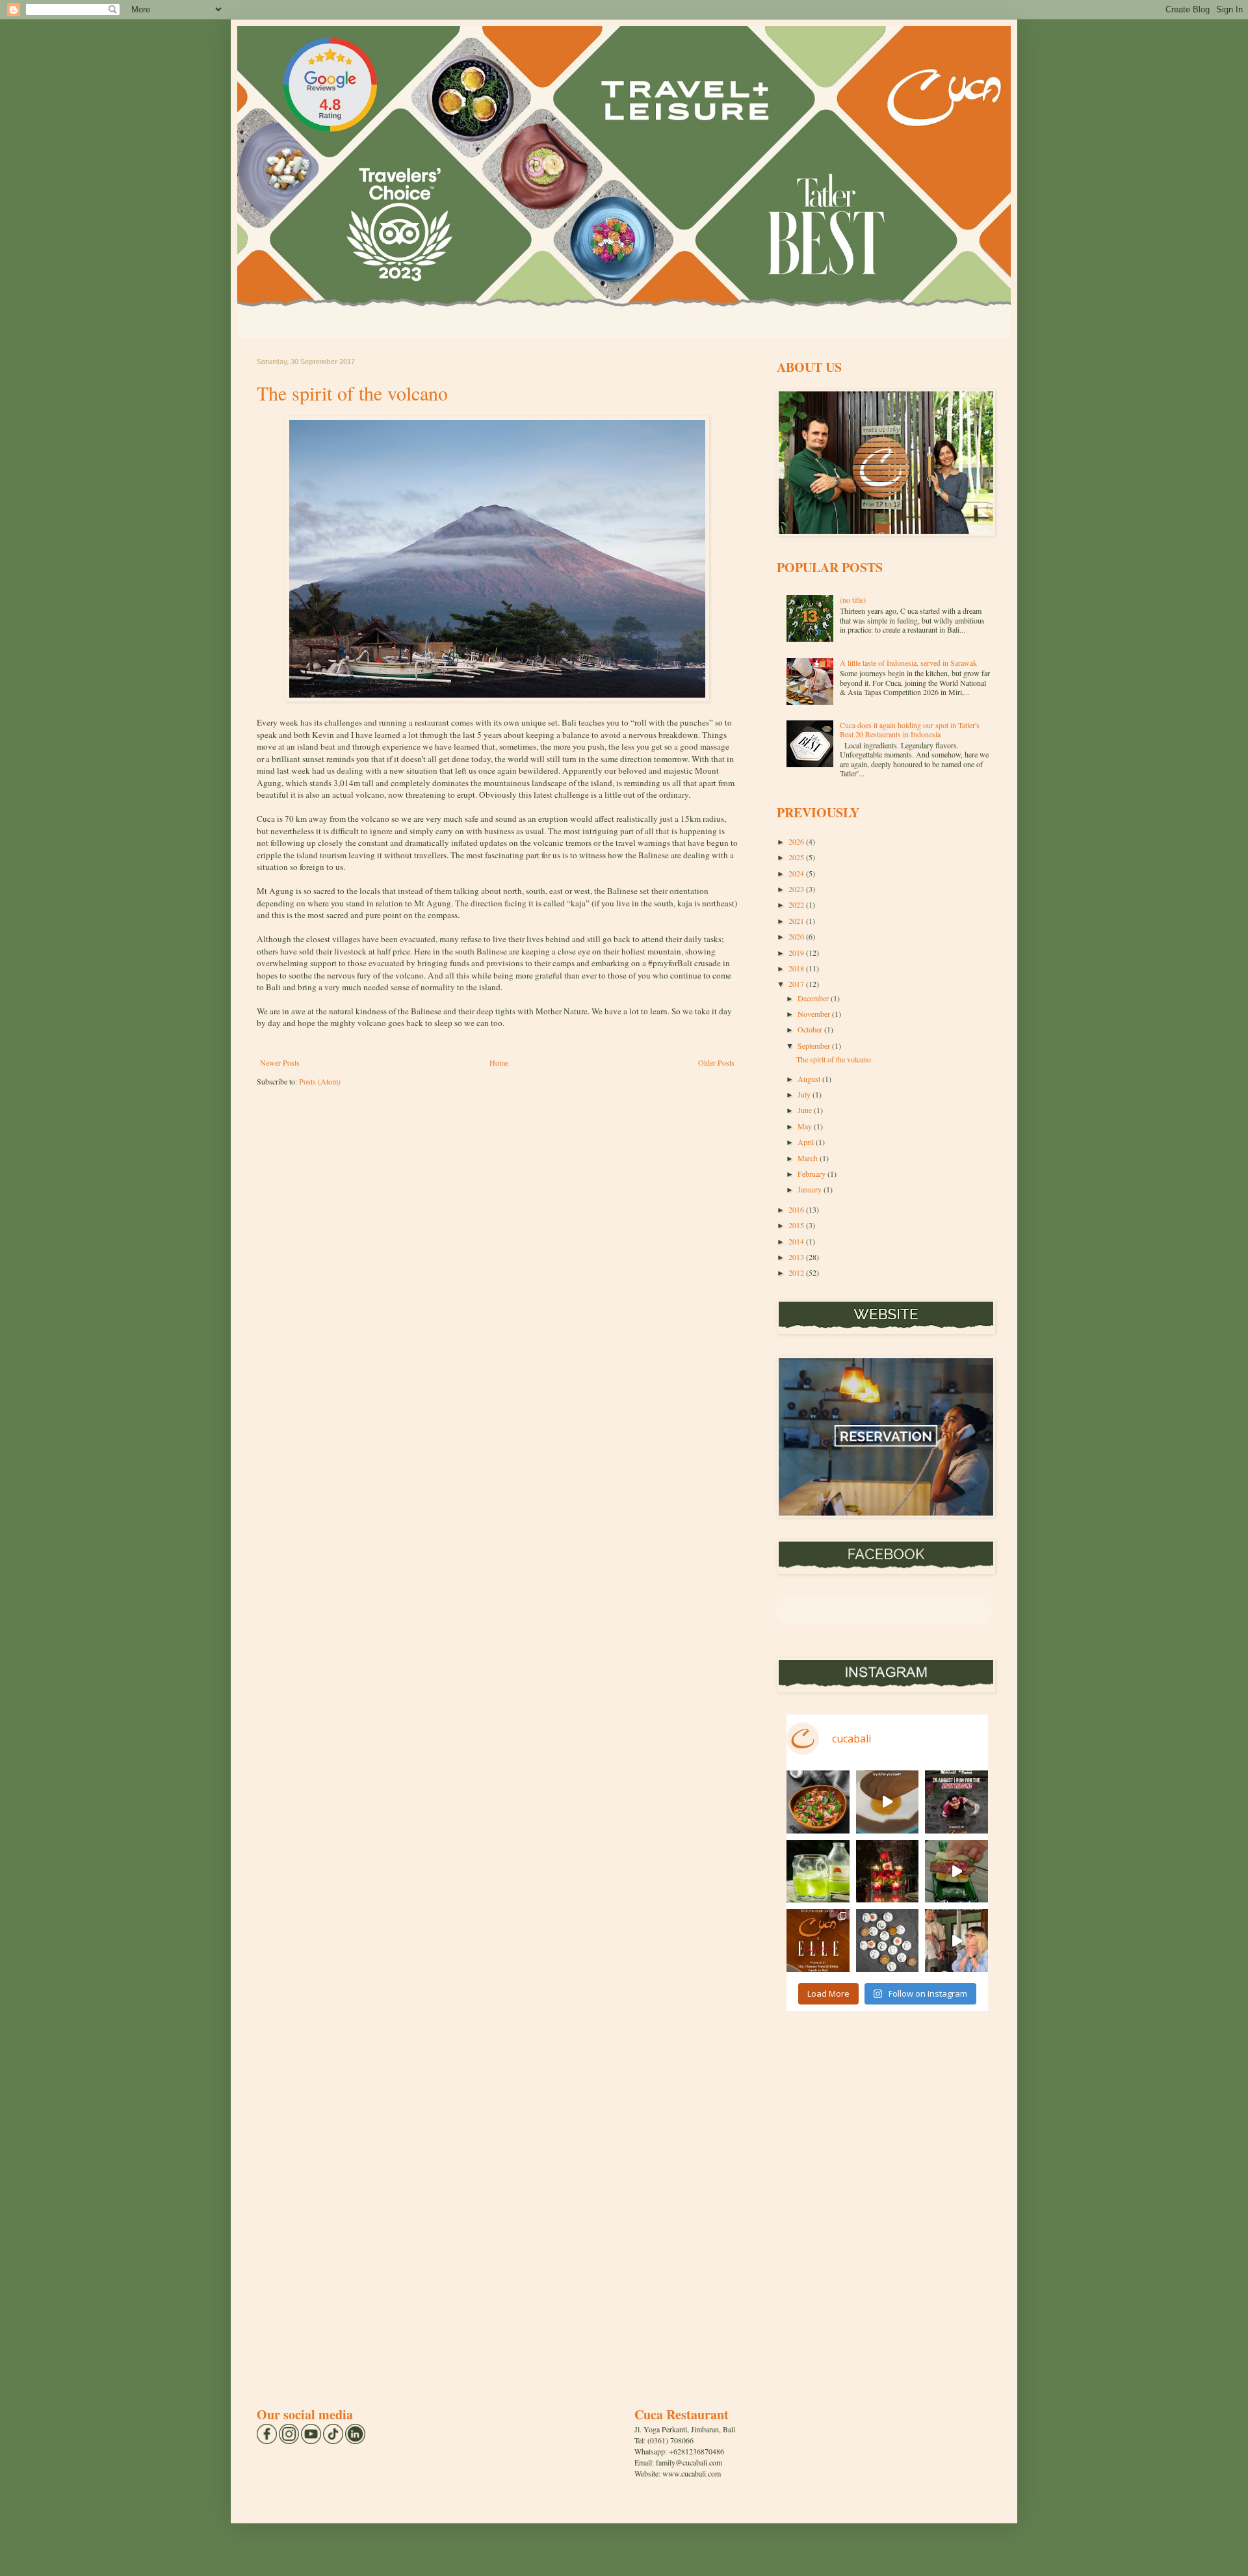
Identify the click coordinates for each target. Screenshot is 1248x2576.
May (806, 1126)
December (814, 998)
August (810, 1079)
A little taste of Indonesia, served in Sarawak (908, 663)
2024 (797, 873)
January (811, 1189)
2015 (797, 1225)
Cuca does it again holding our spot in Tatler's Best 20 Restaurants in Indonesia (910, 729)
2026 (797, 841)
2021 (797, 921)
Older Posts (716, 1062)
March (809, 1158)
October (811, 1029)
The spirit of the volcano (352, 393)
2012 (797, 1272)
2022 (797, 904)
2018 (797, 968)
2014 (797, 1241)
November (815, 1014)
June (806, 1110)
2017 (797, 984)
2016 (797, 1209)
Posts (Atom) (320, 1081)
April (807, 1142)
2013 (797, 1257)
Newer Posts (280, 1062)
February (812, 1174)
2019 (797, 953)
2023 (797, 889)
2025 (797, 857)
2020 (797, 936)
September (815, 1045)
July (805, 1094)
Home (499, 1062)
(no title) (853, 599)
